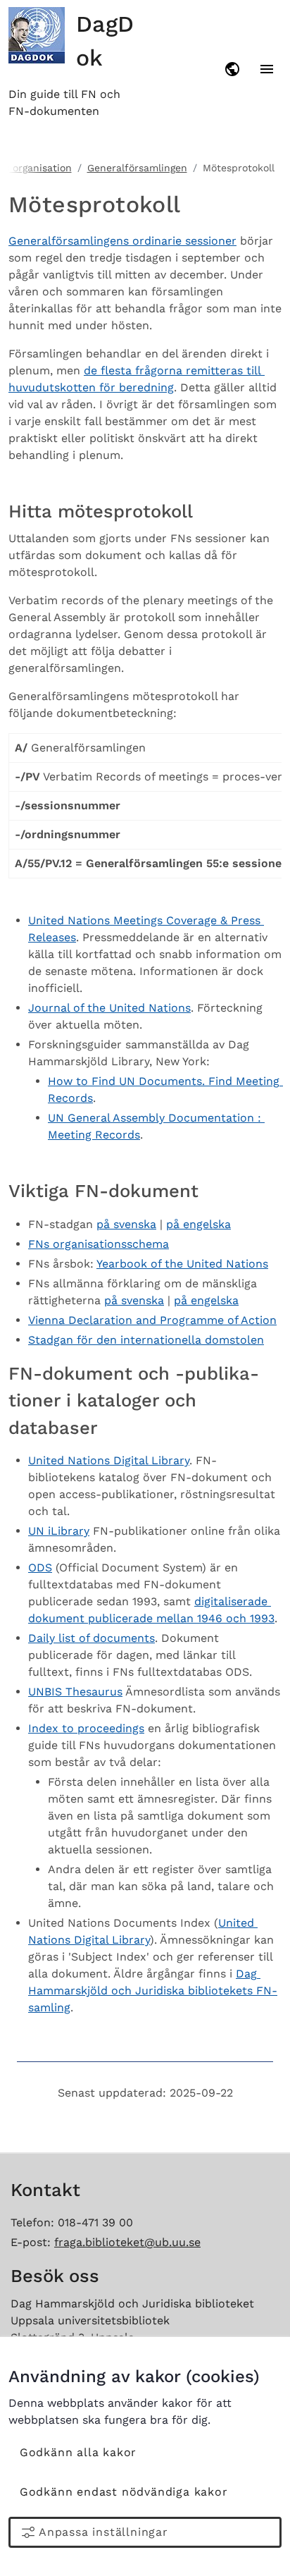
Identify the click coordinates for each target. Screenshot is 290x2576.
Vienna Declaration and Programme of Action (152, 1320)
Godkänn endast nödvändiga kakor (124, 2492)
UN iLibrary (59, 1531)
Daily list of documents (92, 1638)
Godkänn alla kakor (78, 2452)
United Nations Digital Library (109, 1460)
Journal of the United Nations (109, 1008)
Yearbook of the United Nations (182, 1264)
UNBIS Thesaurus (75, 1692)
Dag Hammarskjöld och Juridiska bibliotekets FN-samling (153, 1991)
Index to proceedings (86, 1728)
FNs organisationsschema (99, 1244)
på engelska (198, 1224)
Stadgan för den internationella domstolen (146, 1340)
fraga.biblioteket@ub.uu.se (127, 2242)
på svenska (126, 1224)
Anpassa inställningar (103, 2532)
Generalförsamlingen (137, 168)
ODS (40, 1568)
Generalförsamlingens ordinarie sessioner (122, 241)
